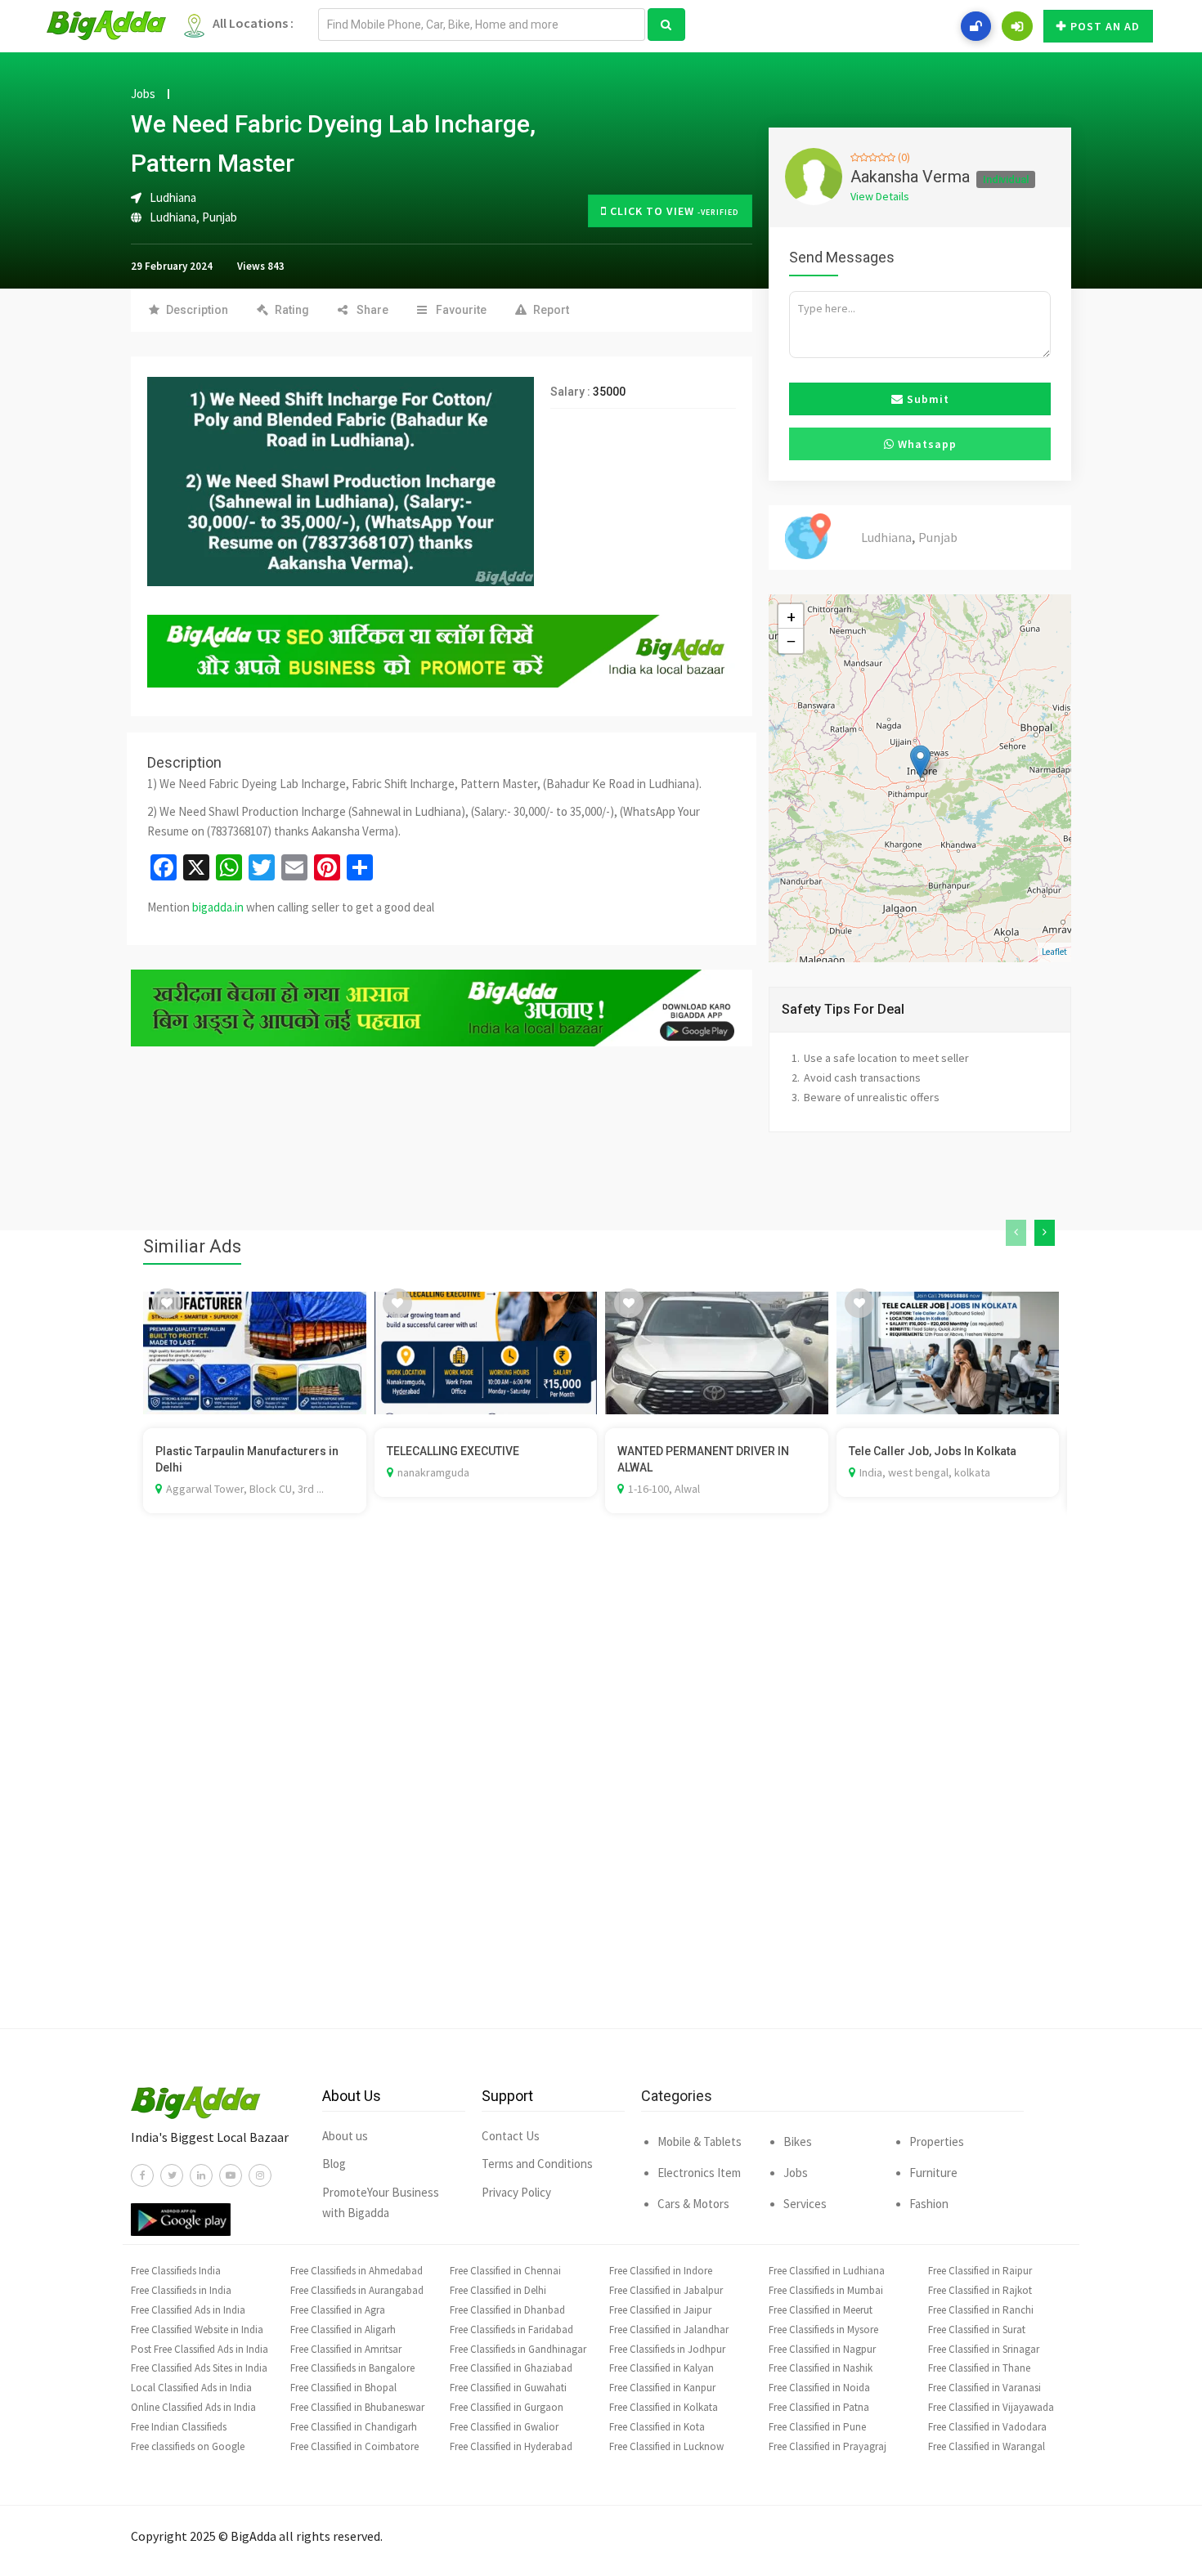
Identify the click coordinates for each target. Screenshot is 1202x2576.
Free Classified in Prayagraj (827, 2446)
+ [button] (791, 616)
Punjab (220, 217)
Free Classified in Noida (819, 2388)
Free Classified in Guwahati (508, 2388)
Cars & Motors (693, 2204)
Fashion (929, 2204)
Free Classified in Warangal (987, 2446)
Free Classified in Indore (661, 2271)
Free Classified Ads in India (188, 2310)
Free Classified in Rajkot (980, 2290)
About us (345, 2136)
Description (197, 310)
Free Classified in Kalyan (662, 2368)
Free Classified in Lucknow (666, 2446)
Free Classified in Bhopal (343, 2388)
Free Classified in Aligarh (343, 2330)
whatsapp (926, 444)
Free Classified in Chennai (505, 2271)
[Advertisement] (601, 1795)
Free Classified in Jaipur (660, 2310)
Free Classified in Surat (977, 2330)
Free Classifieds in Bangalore (352, 2368)
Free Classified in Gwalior (504, 2427)
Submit (926, 399)
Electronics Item (699, 2173)
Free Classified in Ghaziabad (511, 2368)
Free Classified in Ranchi (981, 2310)
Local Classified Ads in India (191, 2388)
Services (805, 2204)
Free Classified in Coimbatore (354, 2446)
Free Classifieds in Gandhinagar (518, 2349)
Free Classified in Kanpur (662, 2388)
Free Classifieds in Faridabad (511, 2330)
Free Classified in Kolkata (664, 2407)
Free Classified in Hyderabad (511, 2446)
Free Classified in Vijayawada (991, 2407)
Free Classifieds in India (181, 2290)
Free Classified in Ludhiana (827, 2271)
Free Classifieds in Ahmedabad (357, 2271)
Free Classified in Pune (817, 2427)
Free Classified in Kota (657, 2427)
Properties (937, 2141)
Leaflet (1054, 952)
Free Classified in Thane (979, 2368)
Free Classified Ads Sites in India (199, 2368)
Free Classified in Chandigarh (354, 2427)
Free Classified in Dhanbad (507, 2310)
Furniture (933, 2173)
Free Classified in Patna (819, 2407)
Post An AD (1105, 26)
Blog (334, 2164)
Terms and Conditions (537, 2164)
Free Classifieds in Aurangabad (357, 2290)
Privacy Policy (516, 2192)
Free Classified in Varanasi (984, 2388)
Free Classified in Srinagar (984, 2349)
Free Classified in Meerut (821, 2310)
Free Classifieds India (176, 2271)
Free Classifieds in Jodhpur (667, 2349)
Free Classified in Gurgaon (507, 2407)
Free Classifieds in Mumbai (826, 2290)
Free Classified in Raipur (980, 2271)
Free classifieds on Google (188, 2446)
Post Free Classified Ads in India (200, 2349)
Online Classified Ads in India (193, 2407)
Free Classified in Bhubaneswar (357, 2407)
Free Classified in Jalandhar (669, 2330)
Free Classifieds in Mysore (823, 2330)
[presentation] (1016, 1233)
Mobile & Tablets (700, 2141)
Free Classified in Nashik (821, 2368)
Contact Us (511, 2136)
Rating (292, 310)
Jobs (143, 94)
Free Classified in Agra (338, 2310)
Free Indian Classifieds (179, 2427)
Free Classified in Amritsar (346, 2349)
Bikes (798, 2141)
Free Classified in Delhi (498, 2290)
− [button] (791, 641)
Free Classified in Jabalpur (666, 2290)
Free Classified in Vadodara (987, 2427)
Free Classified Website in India (197, 2330)
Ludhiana (173, 217)
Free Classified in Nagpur (822, 2349)
